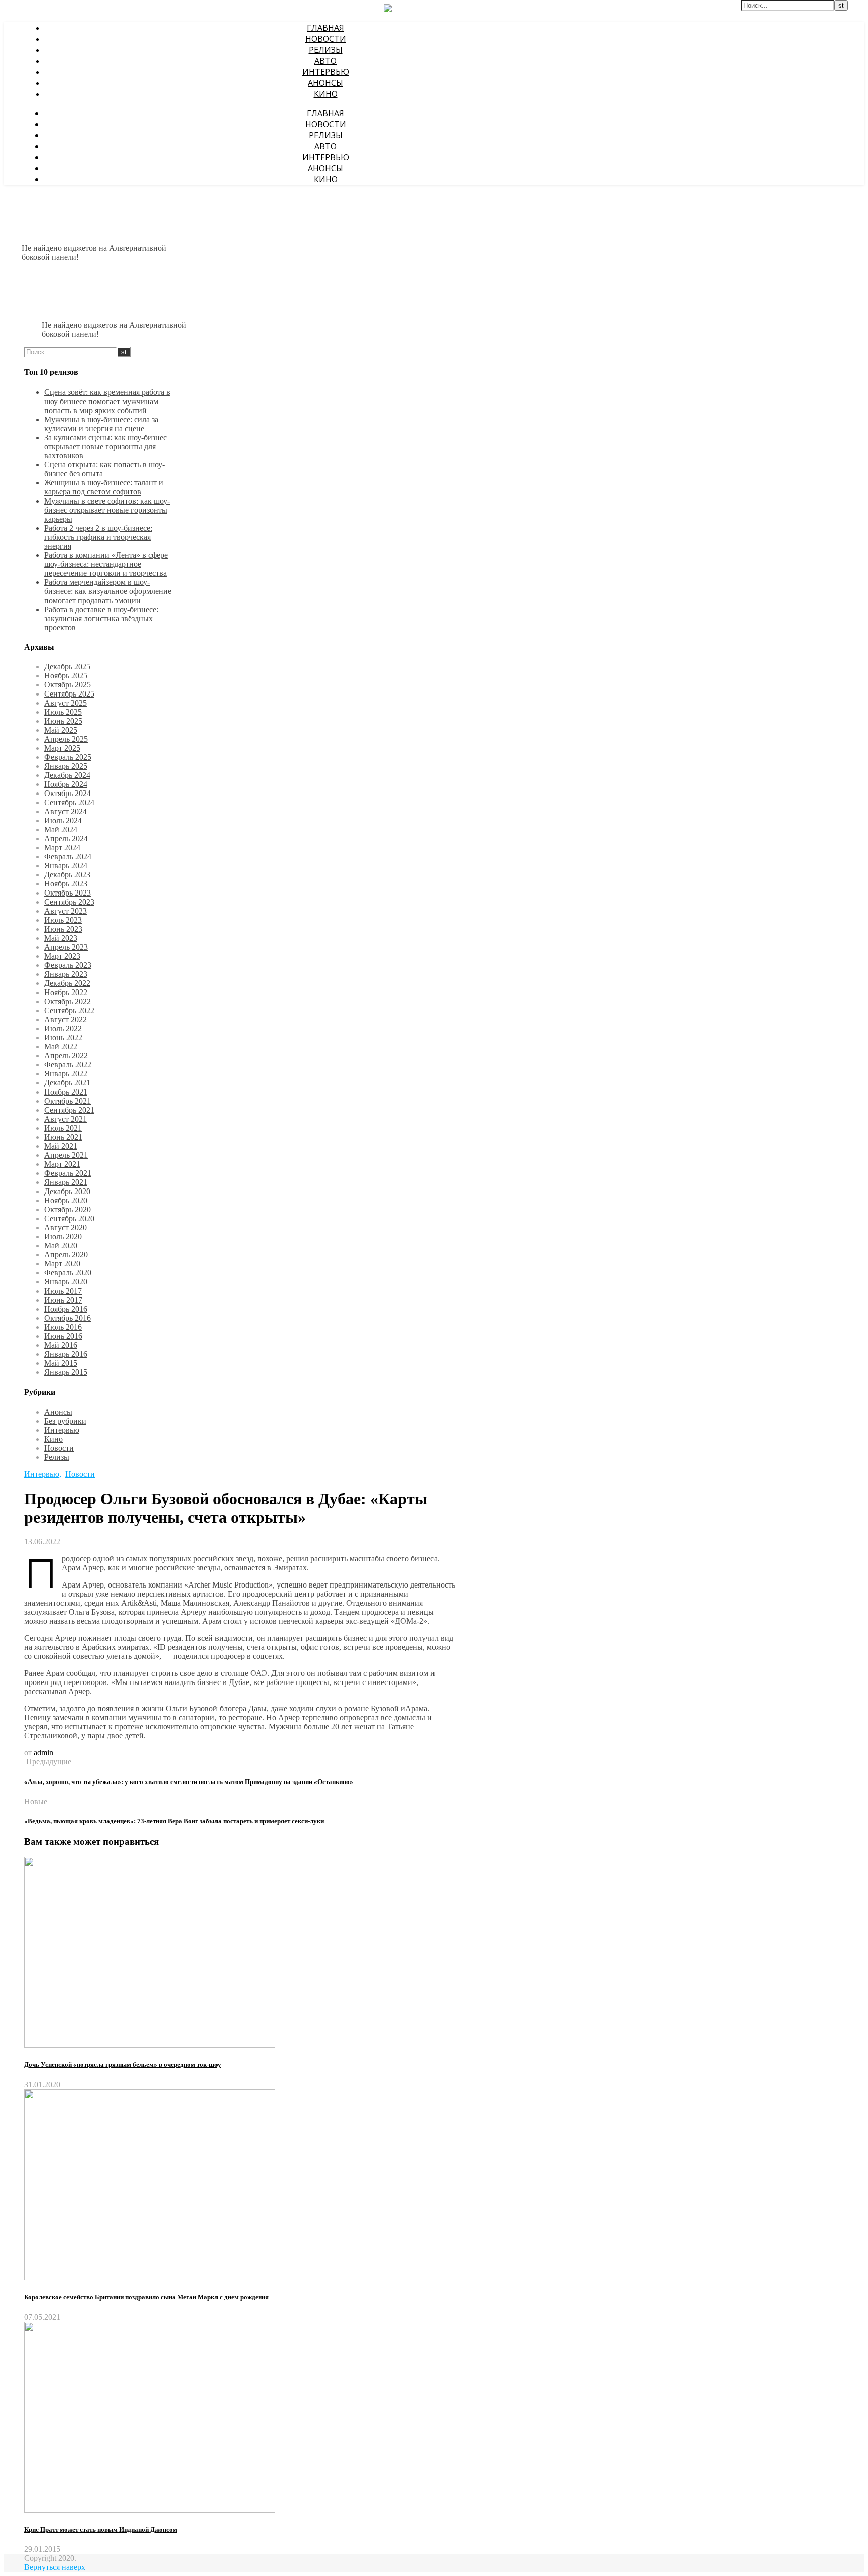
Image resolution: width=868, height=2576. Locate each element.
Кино (326, 94)
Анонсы (325, 83)
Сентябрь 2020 (69, 1218)
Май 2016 (61, 1345)
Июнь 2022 (63, 1037)
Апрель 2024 (66, 838)
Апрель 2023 (66, 947)
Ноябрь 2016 (66, 1309)
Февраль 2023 (68, 965)
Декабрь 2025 (67, 667)
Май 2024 (61, 829)
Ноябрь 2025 (66, 676)
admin (43, 1753)
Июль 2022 (63, 1028)
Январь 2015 (66, 1372)
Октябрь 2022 (68, 1001)
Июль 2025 (63, 712)
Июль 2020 (63, 1236)
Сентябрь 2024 (69, 802)
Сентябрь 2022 (69, 1010)
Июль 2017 (63, 1291)
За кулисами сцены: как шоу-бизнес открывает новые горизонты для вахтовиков (105, 447)
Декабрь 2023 (67, 875)
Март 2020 (62, 1264)
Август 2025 (66, 703)
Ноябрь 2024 (66, 784)
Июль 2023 (63, 920)
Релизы (326, 50)
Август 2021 (66, 1119)
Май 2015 (61, 1363)
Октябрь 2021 (68, 1101)
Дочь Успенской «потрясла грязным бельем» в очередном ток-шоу (123, 2065)
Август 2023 (66, 911)
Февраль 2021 (68, 1173)
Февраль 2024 (68, 857)
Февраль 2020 (68, 1273)
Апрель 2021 (66, 1155)
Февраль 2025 (68, 757)
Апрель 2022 (66, 1056)
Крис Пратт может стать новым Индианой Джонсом (101, 2530)
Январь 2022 (66, 1074)
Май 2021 (61, 1146)
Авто (325, 61)
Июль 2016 (63, 1327)
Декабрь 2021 (67, 1083)
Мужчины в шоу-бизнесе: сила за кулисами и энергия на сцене (101, 424)
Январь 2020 (66, 1282)
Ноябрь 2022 (66, 992)
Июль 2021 (63, 1128)
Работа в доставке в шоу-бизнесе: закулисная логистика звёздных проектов (101, 618)
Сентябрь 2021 (69, 1110)
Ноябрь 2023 (66, 884)
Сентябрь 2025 (69, 694)
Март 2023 (62, 956)
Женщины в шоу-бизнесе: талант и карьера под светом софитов (104, 487)
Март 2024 (62, 848)
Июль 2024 (63, 820)
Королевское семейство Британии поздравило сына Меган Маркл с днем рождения (146, 2297)
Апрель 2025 (66, 739)
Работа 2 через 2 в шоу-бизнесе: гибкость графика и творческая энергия (98, 537)
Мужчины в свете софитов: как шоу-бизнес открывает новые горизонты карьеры (107, 510)
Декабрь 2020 (67, 1191)
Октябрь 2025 (68, 685)
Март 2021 (62, 1164)
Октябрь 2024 (68, 793)
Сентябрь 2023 (69, 902)
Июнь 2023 (63, 929)
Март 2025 (62, 748)
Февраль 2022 (68, 1065)
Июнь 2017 (63, 1300)
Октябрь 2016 (68, 1318)
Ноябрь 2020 (66, 1200)
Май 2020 (61, 1246)
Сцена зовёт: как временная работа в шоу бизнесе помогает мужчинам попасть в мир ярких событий (107, 401)
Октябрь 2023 (68, 893)
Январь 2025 (66, 766)
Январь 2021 (66, 1182)
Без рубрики (65, 1421)
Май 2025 (61, 730)
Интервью (326, 72)
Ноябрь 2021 (66, 1092)
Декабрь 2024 (67, 775)
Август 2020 (66, 1227)
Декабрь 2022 (67, 983)
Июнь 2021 (63, 1137)
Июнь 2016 (63, 1336)
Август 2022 (66, 1019)
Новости (326, 39)
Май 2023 (61, 938)
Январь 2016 (66, 1354)
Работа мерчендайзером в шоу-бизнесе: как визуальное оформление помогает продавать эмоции (108, 591)
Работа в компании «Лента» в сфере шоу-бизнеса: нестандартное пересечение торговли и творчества (106, 564)
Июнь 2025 (63, 721)
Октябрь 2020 (68, 1209)
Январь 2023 (66, 974)
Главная (325, 28)
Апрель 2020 (66, 1255)
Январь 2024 (66, 866)
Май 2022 (61, 1047)
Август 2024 (66, 811)
